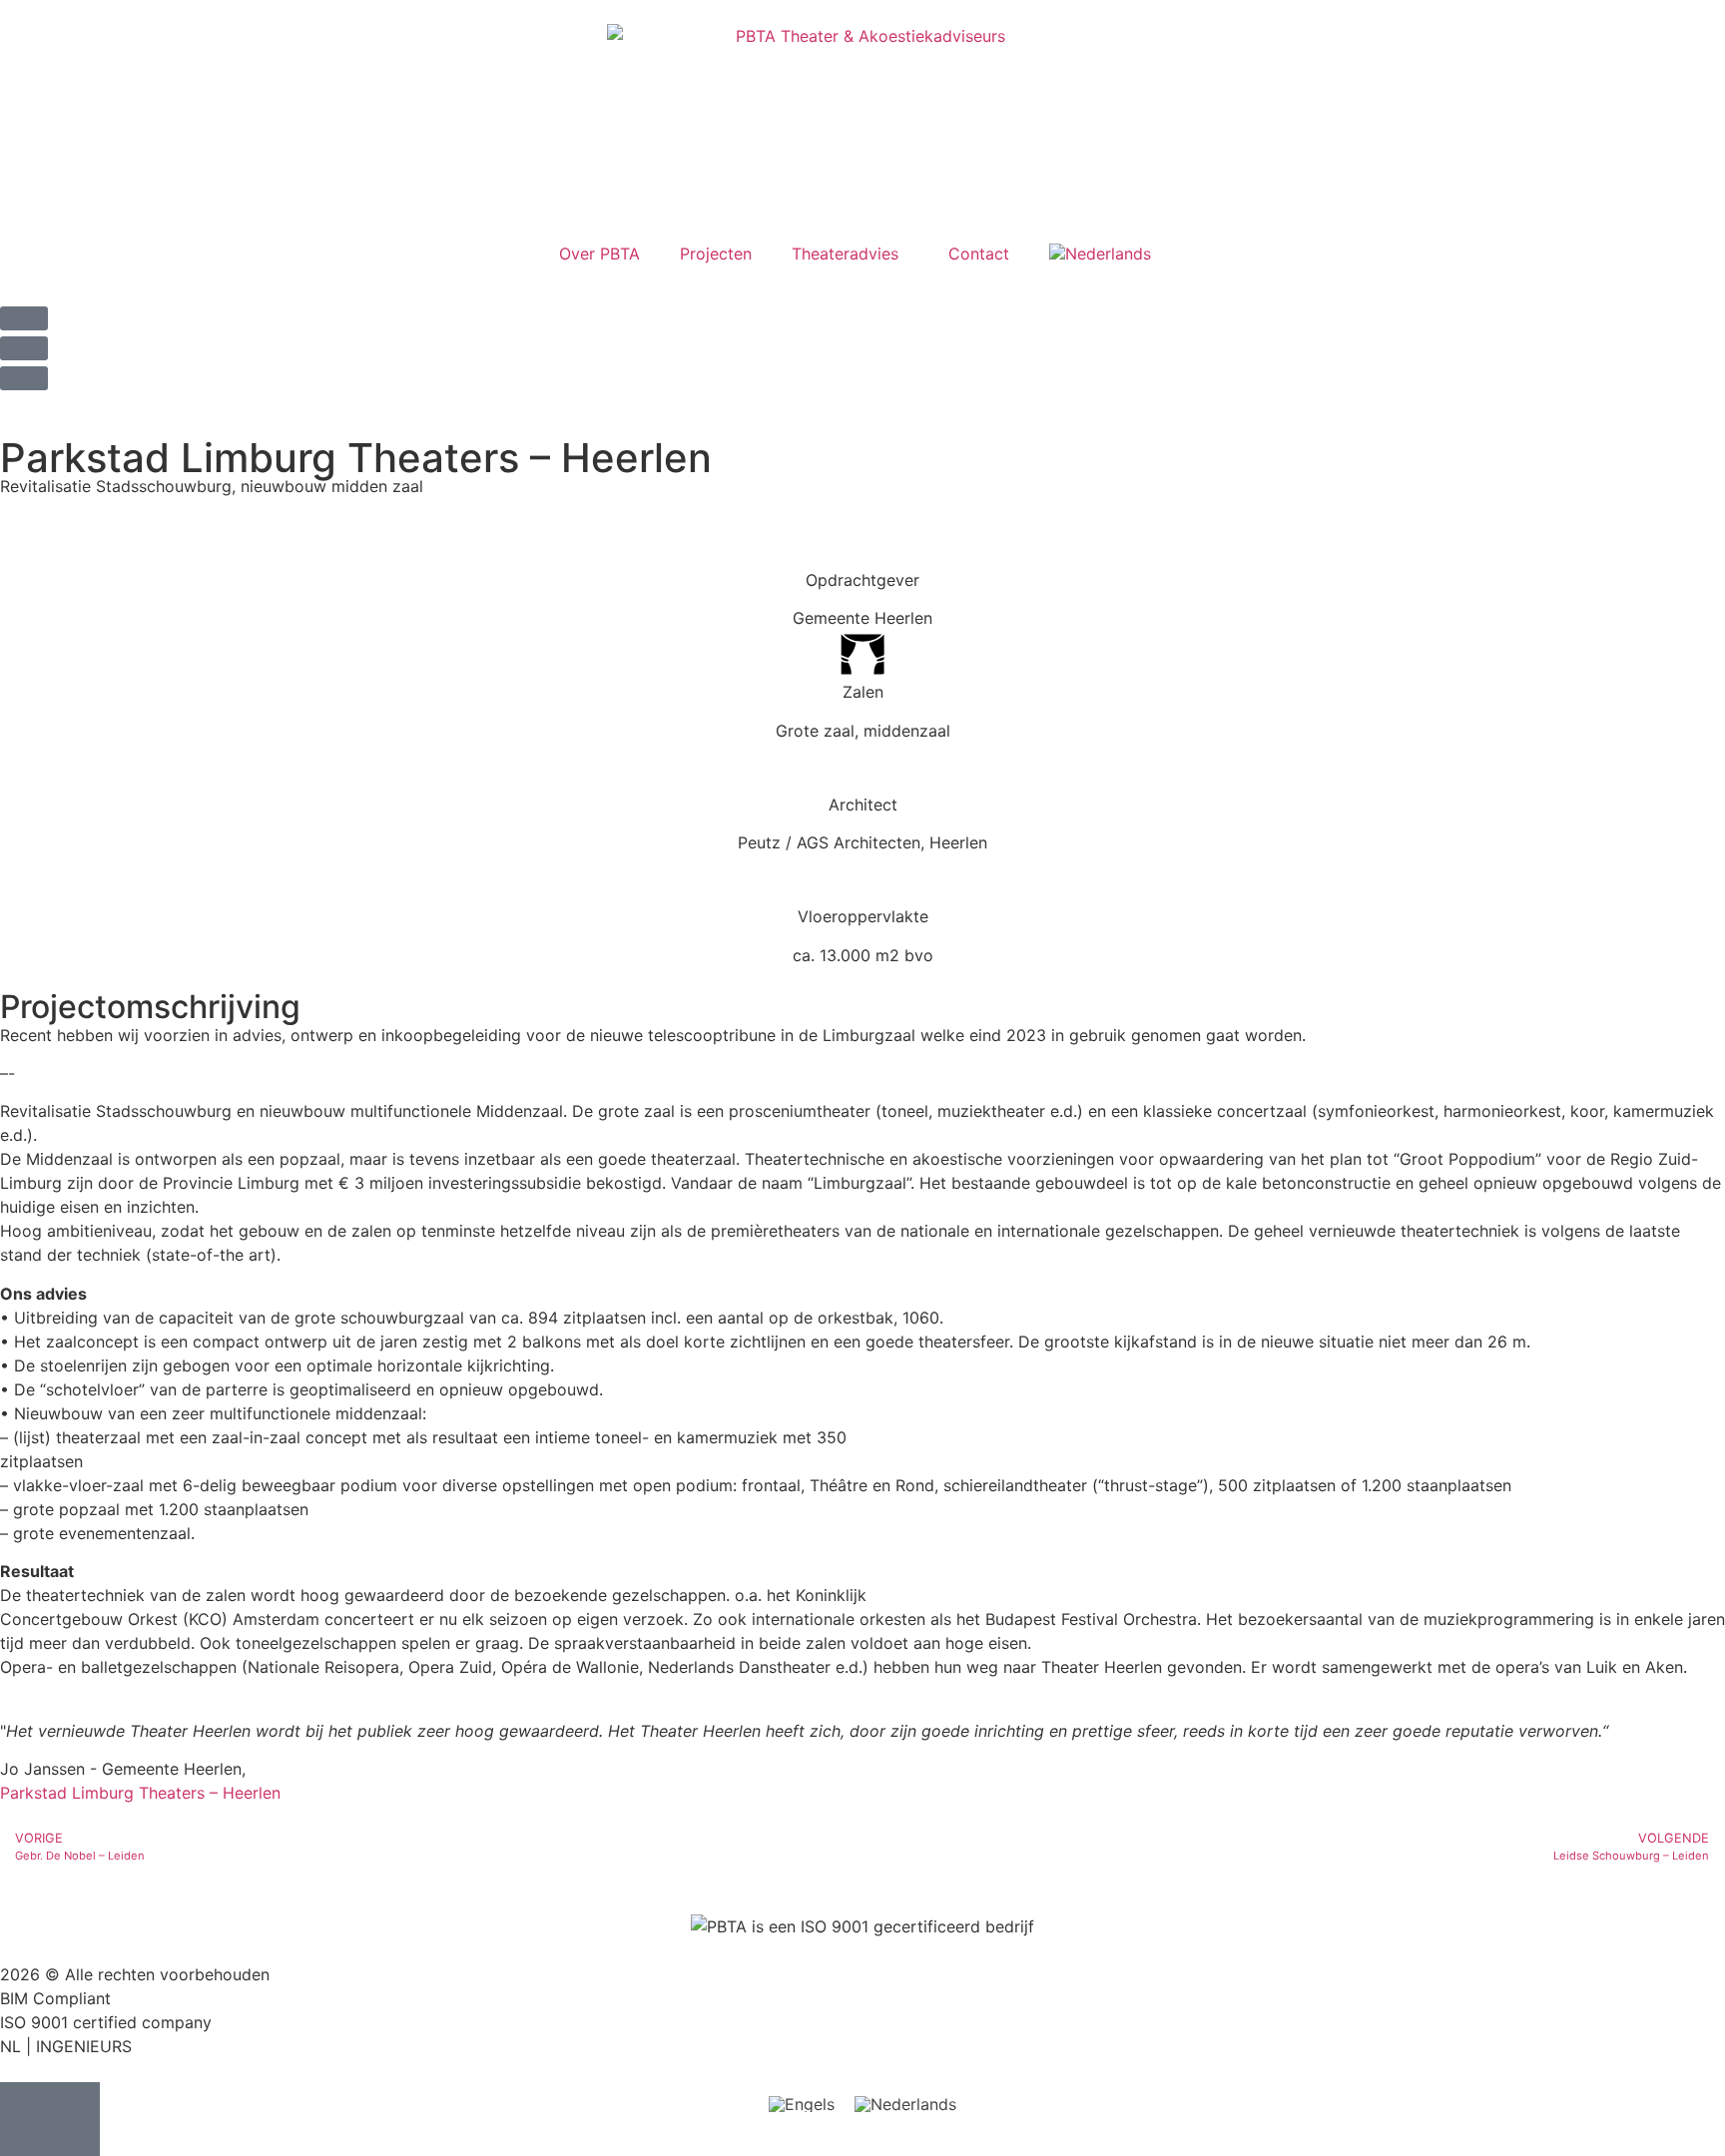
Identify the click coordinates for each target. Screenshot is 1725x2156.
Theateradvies (845, 254)
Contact (979, 254)
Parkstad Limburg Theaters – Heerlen (140, 1793)
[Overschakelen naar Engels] (802, 2105)
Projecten (716, 254)
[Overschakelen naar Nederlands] (905, 2105)
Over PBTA (599, 254)
